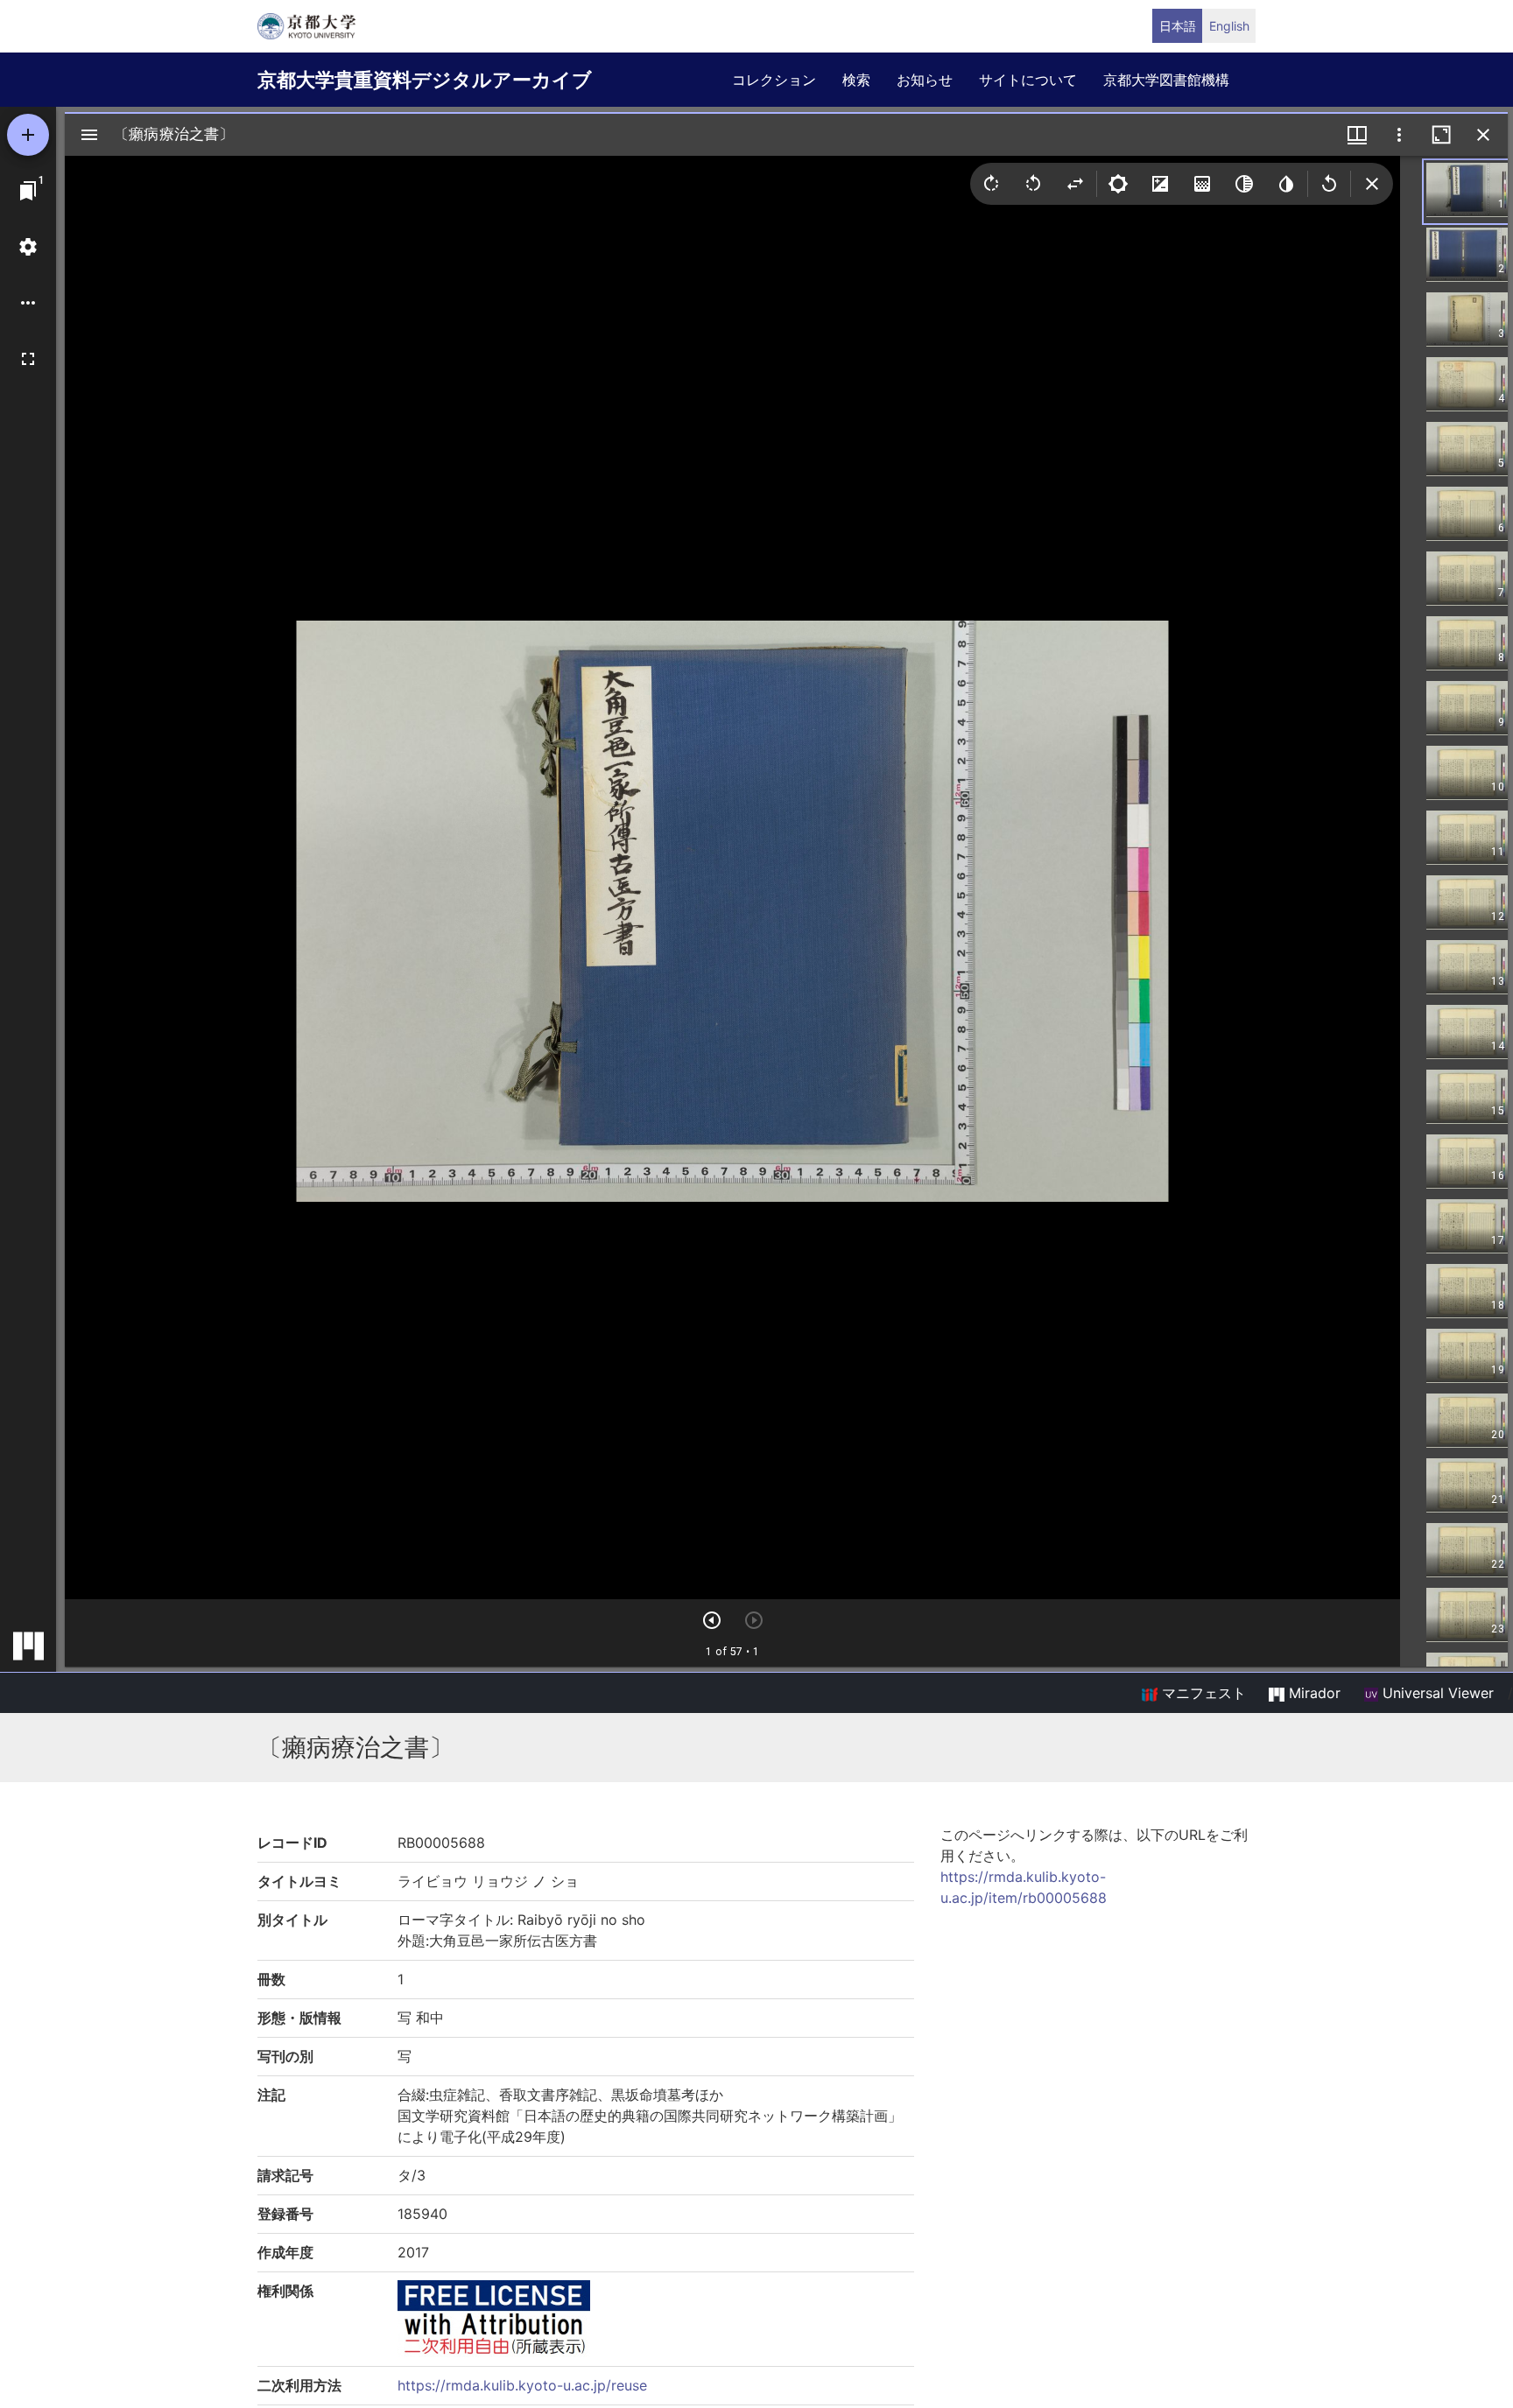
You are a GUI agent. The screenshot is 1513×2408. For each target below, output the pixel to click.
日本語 (1178, 26)
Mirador (1312, 1693)
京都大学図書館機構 (1166, 80)
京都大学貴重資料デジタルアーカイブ (425, 80)
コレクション (774, 80)
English (1229, 26)
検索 (856, 80)
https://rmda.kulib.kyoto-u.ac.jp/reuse (522, 2385)
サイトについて (1028, 80)
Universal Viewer (1436, 1693)
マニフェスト (1202, 1693)
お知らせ (925, 80)
